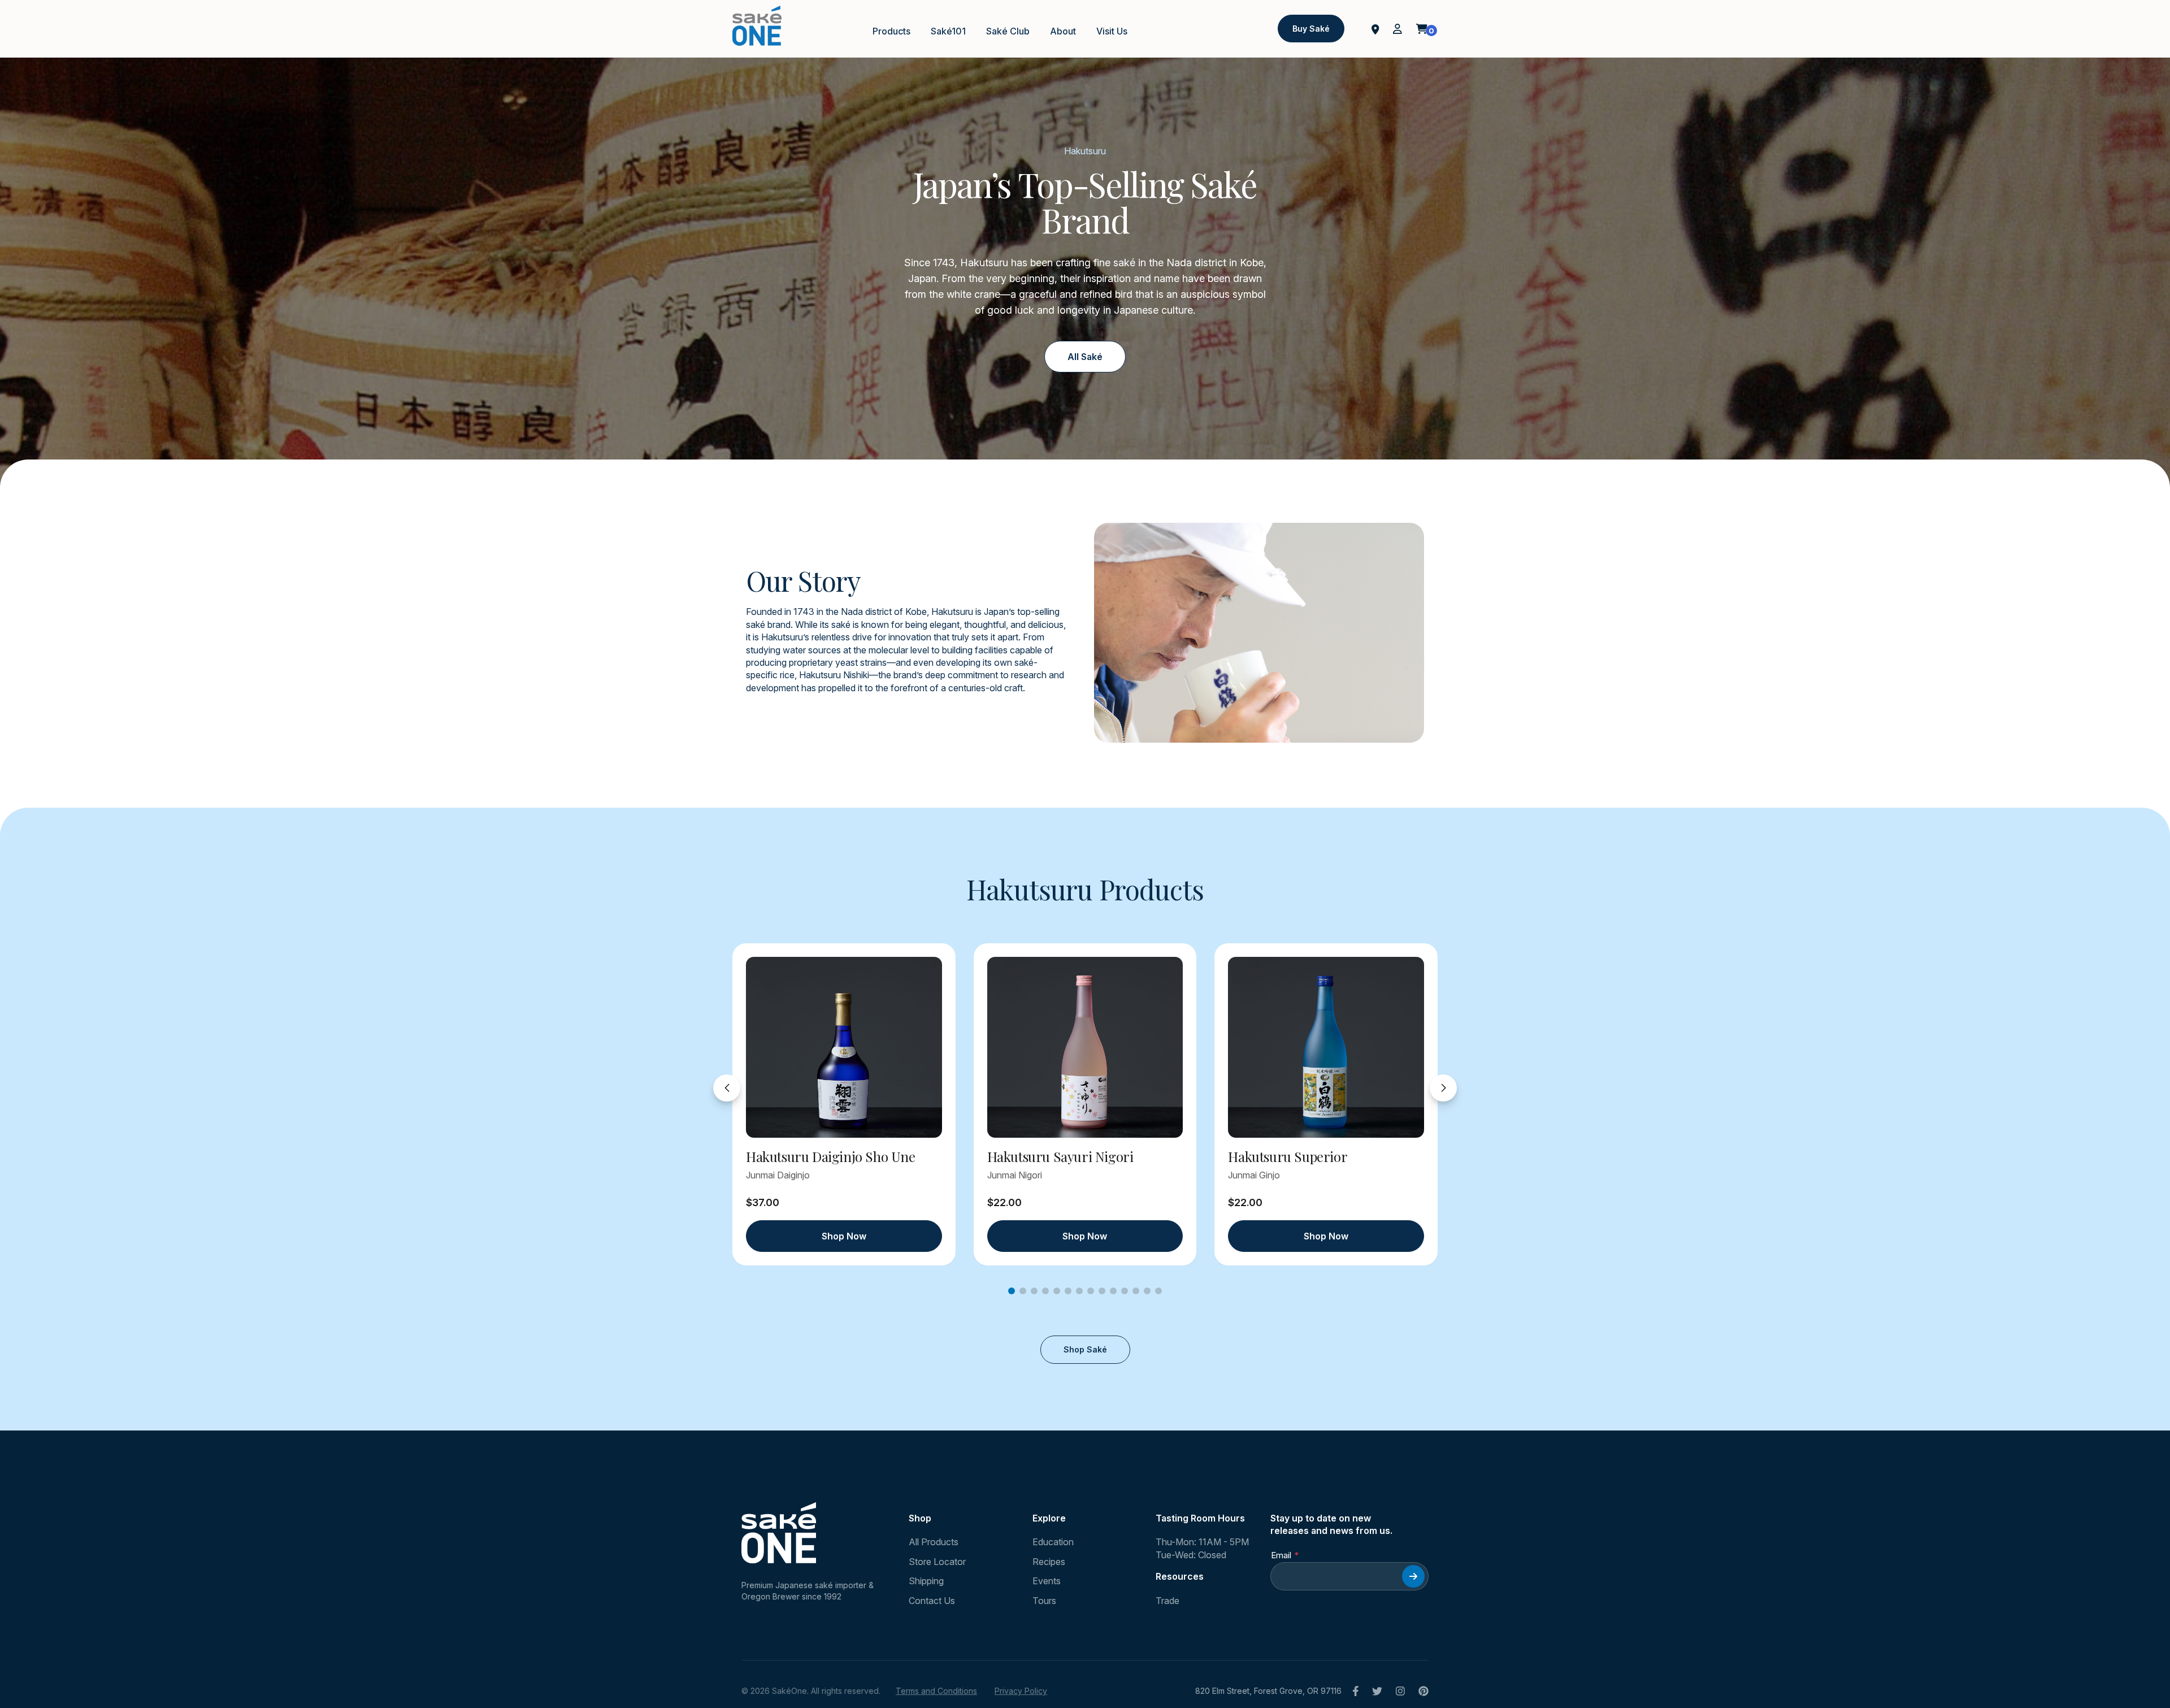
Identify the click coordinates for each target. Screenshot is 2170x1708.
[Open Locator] (1375, 28)
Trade (1168, 1601)
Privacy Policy (1021, 1691)
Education (1053, 1542)
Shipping (926, 1581)
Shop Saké (1085, 1349)
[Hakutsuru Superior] (1326, 1047)
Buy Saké (1311, 29)
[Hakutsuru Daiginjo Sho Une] (844, 1047)
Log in (1398, 29)
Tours (1044, 1601)
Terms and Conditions (936, 1691)
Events (1047, 1581)
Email (1281, 1555)
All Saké (1085, 357)
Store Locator (937, 1562)
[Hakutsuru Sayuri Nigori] (1085, 1047)
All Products (934, 1542)
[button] (1012, 1291)
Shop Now (844, 1236)
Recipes (1049, 1562)
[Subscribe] (1413, 1576)
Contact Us (932, 1601)
